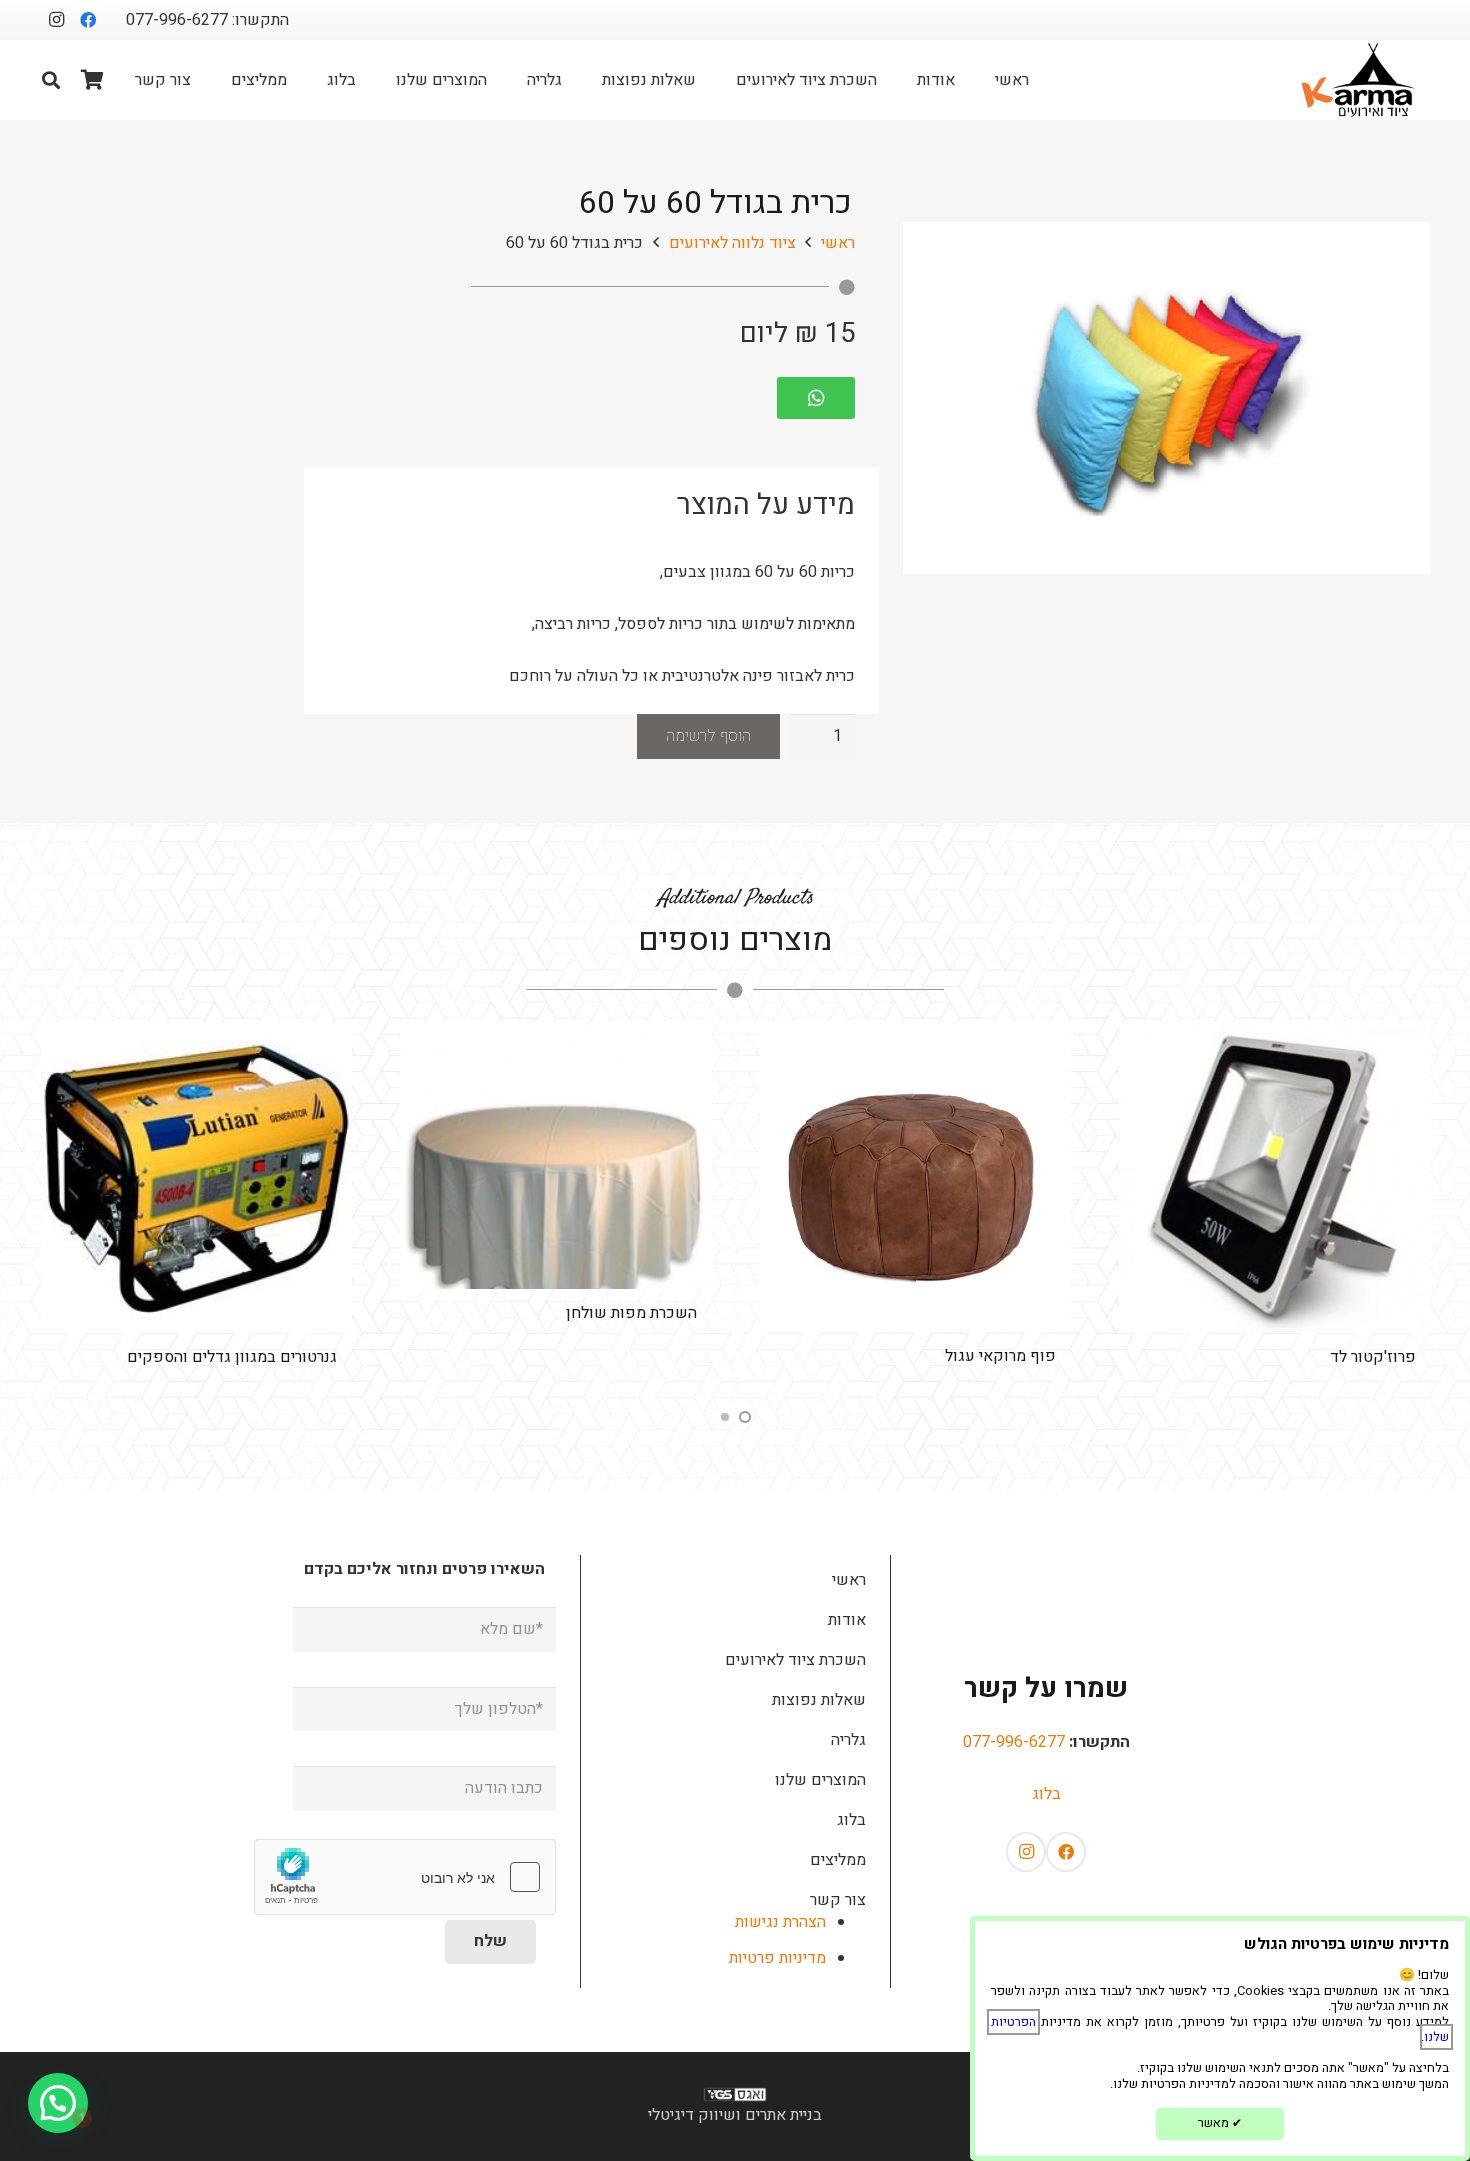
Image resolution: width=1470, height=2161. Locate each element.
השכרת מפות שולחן (985, 1313)
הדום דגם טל (288, 1354)
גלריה (848, 1740)
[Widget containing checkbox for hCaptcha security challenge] (405, 1877)
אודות (847, 1620)
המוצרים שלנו (820, 1780)
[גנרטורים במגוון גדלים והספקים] (551, 1178)
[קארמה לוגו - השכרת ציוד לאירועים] (1358, 80)
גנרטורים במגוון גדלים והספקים (587, 1357)
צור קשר (838, 1900)
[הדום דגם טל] (192, 1176)
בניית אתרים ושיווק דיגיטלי (735, 2115)
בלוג (1046, 1794)
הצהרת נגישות (780, 1922)
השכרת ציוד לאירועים (795, 1660)
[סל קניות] (93, 80)
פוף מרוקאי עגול (1355, 1356)
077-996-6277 (1014, 1742)
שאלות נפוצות (819, 1700)
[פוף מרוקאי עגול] (1270, 1177)
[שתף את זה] (826, 398)
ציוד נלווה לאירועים (732, 243)
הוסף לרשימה (708, 736)
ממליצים (838, 1860)
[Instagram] (56, 20)
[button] (51, 80)
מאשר (1220, 2123)
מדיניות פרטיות (777, 1958)
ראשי (838, 243)
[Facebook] (88, 20)
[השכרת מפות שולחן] (911, 1155)
